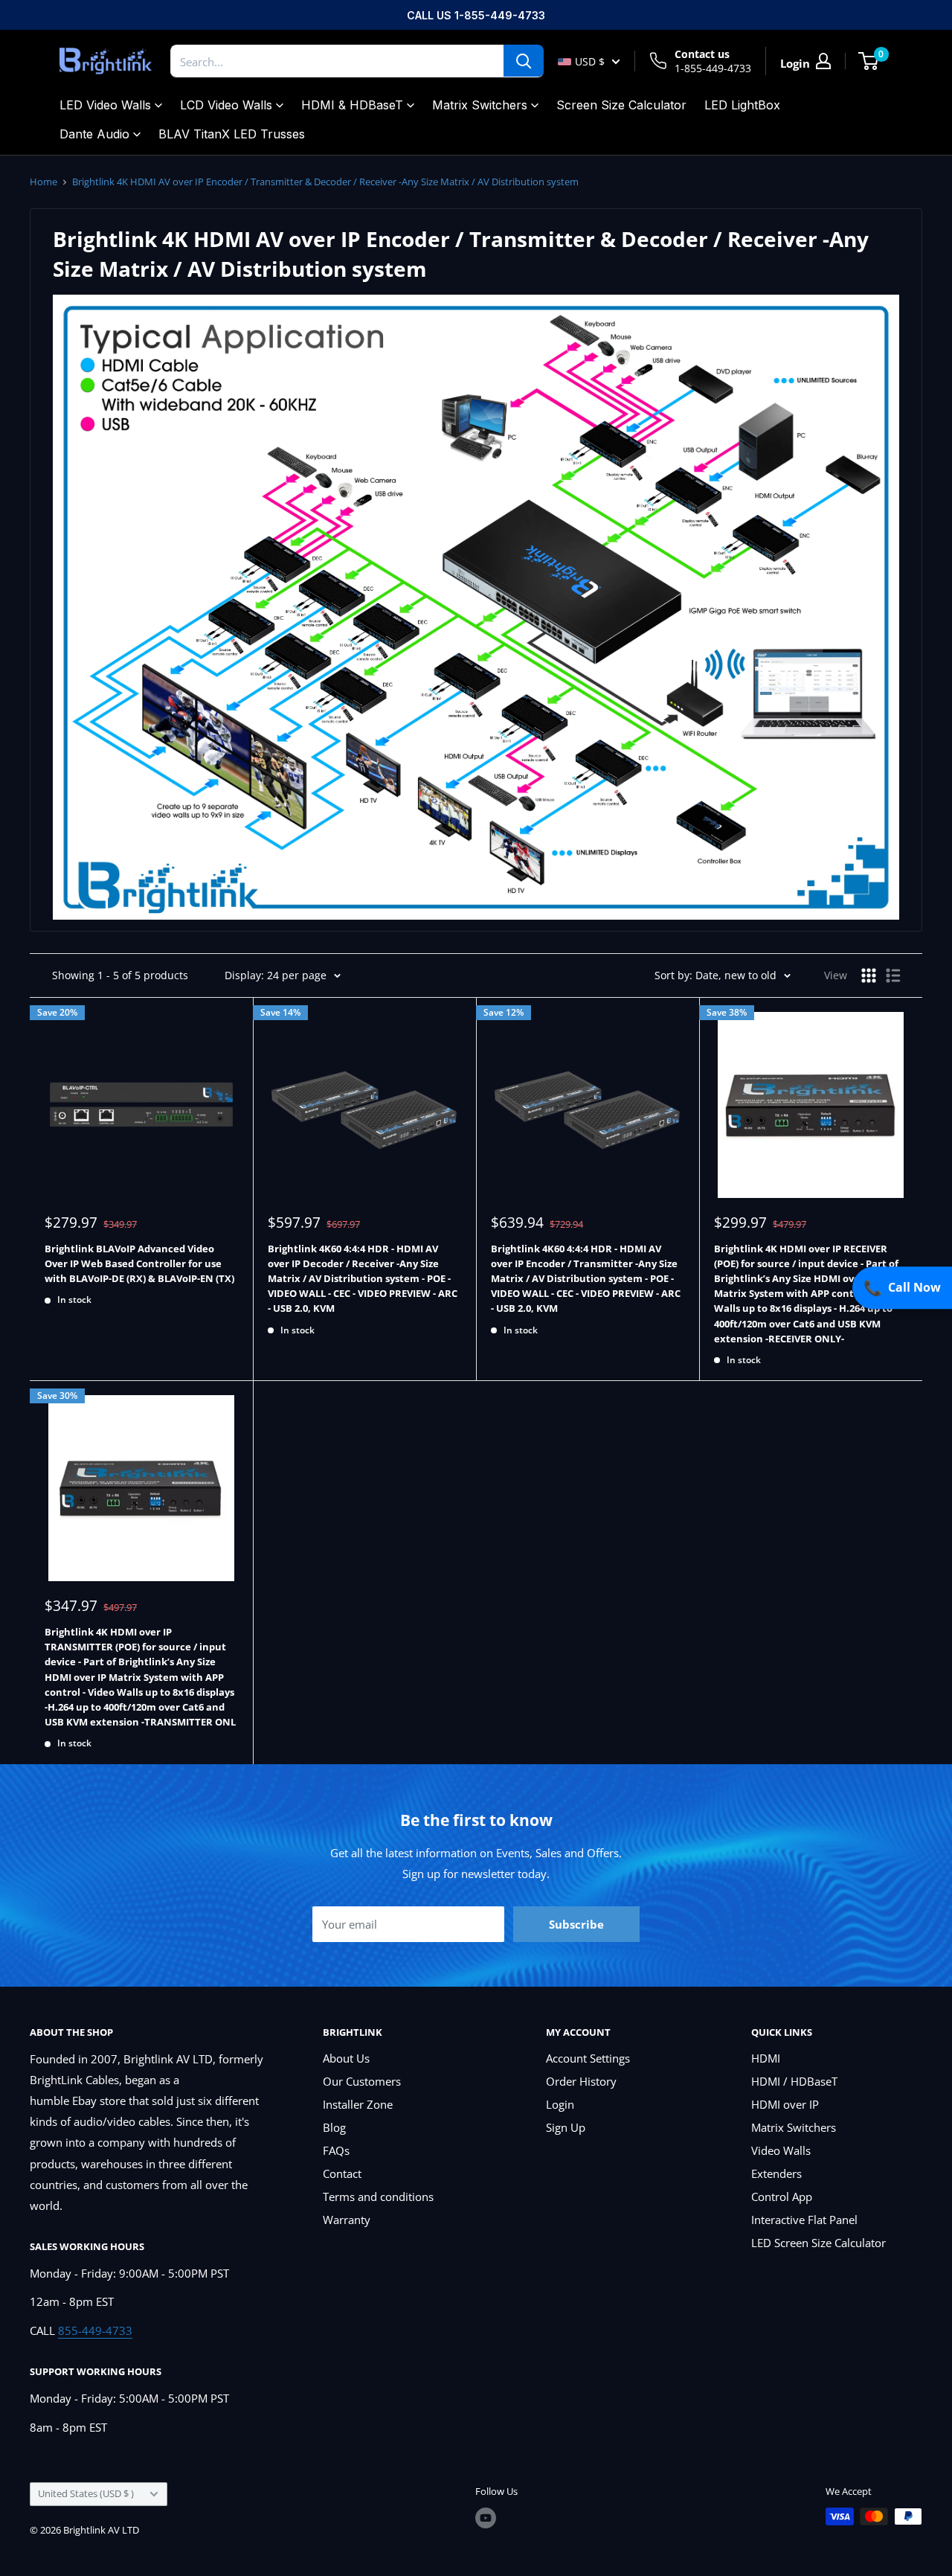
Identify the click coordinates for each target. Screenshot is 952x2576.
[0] (869, 61)
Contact (342, 2173)
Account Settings (588, 2058)
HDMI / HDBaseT (794, 2081)
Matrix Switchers (480, 105)
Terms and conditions (378, 2197)
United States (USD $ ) (86, 2493)
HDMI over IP (785, 2104)
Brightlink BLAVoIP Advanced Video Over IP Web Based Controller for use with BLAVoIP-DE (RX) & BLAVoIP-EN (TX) (139, 1263)
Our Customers (362, 2081)
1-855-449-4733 (713, 68)
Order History (581, 2081)
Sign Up (566, 2127)
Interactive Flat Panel (804, 2220)
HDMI (766, 2058)
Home (44, 182)
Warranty (347, 2220)
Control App (782, 2197)
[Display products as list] (893, 975)
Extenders (776, 2173)
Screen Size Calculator (621, 105)
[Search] (524, 61)
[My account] (823, 61)
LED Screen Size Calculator (818, 2243)
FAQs (336, 2150)
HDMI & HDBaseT (352, 105)
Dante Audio (94, 134)
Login (560, 2104)
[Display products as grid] (869, 975)
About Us (346, 2058)
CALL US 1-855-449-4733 (476, 15)
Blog (334, 2127)
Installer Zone (358, 2104)
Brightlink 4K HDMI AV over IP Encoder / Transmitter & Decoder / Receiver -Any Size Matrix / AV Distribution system (325, 182)
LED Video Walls (105, 105)
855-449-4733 (95, 2330)
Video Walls (781, 2150)
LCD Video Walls (226, 105)
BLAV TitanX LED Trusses (232, 134)
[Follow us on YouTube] (486, 2518)
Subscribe (576, 1924)
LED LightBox (742, 105)
